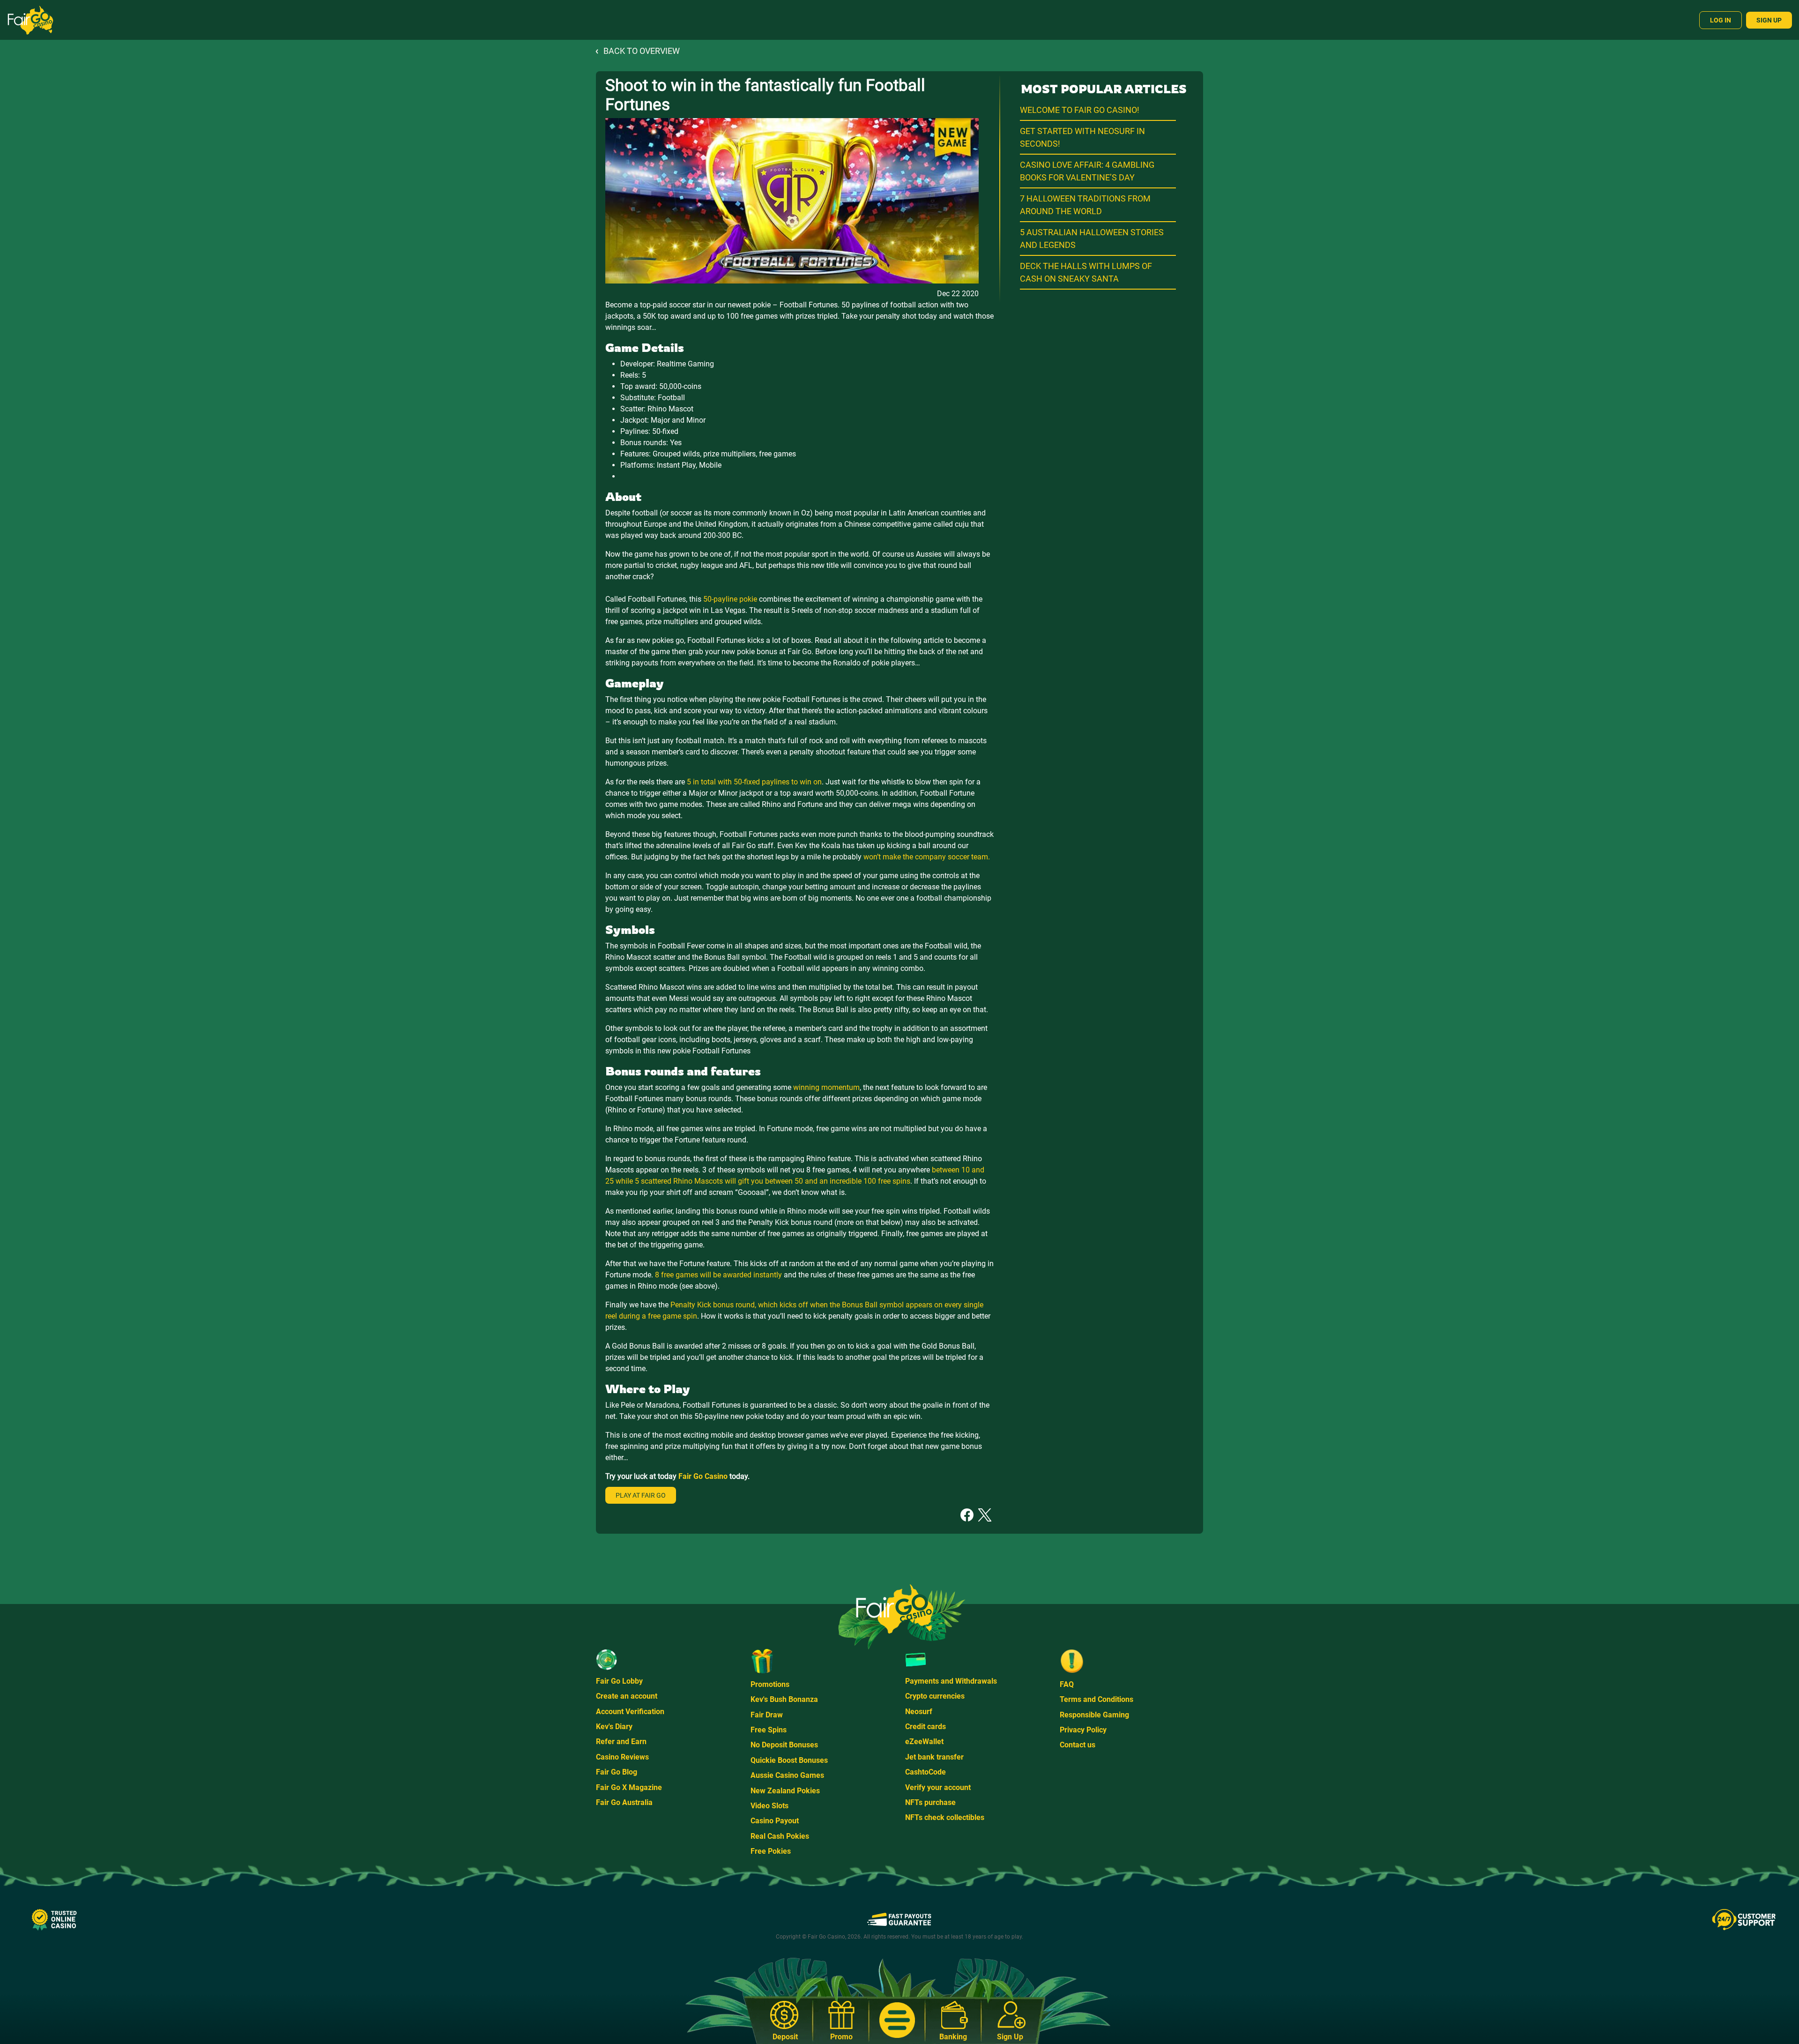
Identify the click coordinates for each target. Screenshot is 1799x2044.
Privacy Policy (1083, 1730)
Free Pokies (771, 1851)
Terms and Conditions (1096, 1699)
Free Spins (769, 1730)
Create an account (627, 1696)
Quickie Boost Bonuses (789, 1760)
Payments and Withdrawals (951, 1681)
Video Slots (769, 1806)
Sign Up (1769, 20)
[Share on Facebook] (967, 1514)
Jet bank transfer (934, 1757)
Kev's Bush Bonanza (784, 1699)
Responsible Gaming (1094, 1715)
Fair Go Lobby (619, 1681)
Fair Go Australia (624, 1802)
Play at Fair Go (641, 1495)
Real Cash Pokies (780, 1836)
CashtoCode (926, 1772)
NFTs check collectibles (945, 1817)
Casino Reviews (622, 1757)
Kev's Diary (614, 1727)
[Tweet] (985, 1514)
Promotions (770, 1684)
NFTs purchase (930, 1802)
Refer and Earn (621, 1742)
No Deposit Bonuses (784, 1745)
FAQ (1067, 1684)
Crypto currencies (935, 1696)
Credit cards (926, 1727)
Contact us (1078, 1745)
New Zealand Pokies (785, 1791)
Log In (1721, 20)
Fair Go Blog (617, 1772)
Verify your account (938, 1787)
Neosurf (919, 1712)
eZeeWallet (924, 1742)
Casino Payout (775, 1821)
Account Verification (630, 1712)
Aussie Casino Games (787, 1775)
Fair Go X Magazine (629, 1787)
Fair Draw (767, 1715)
